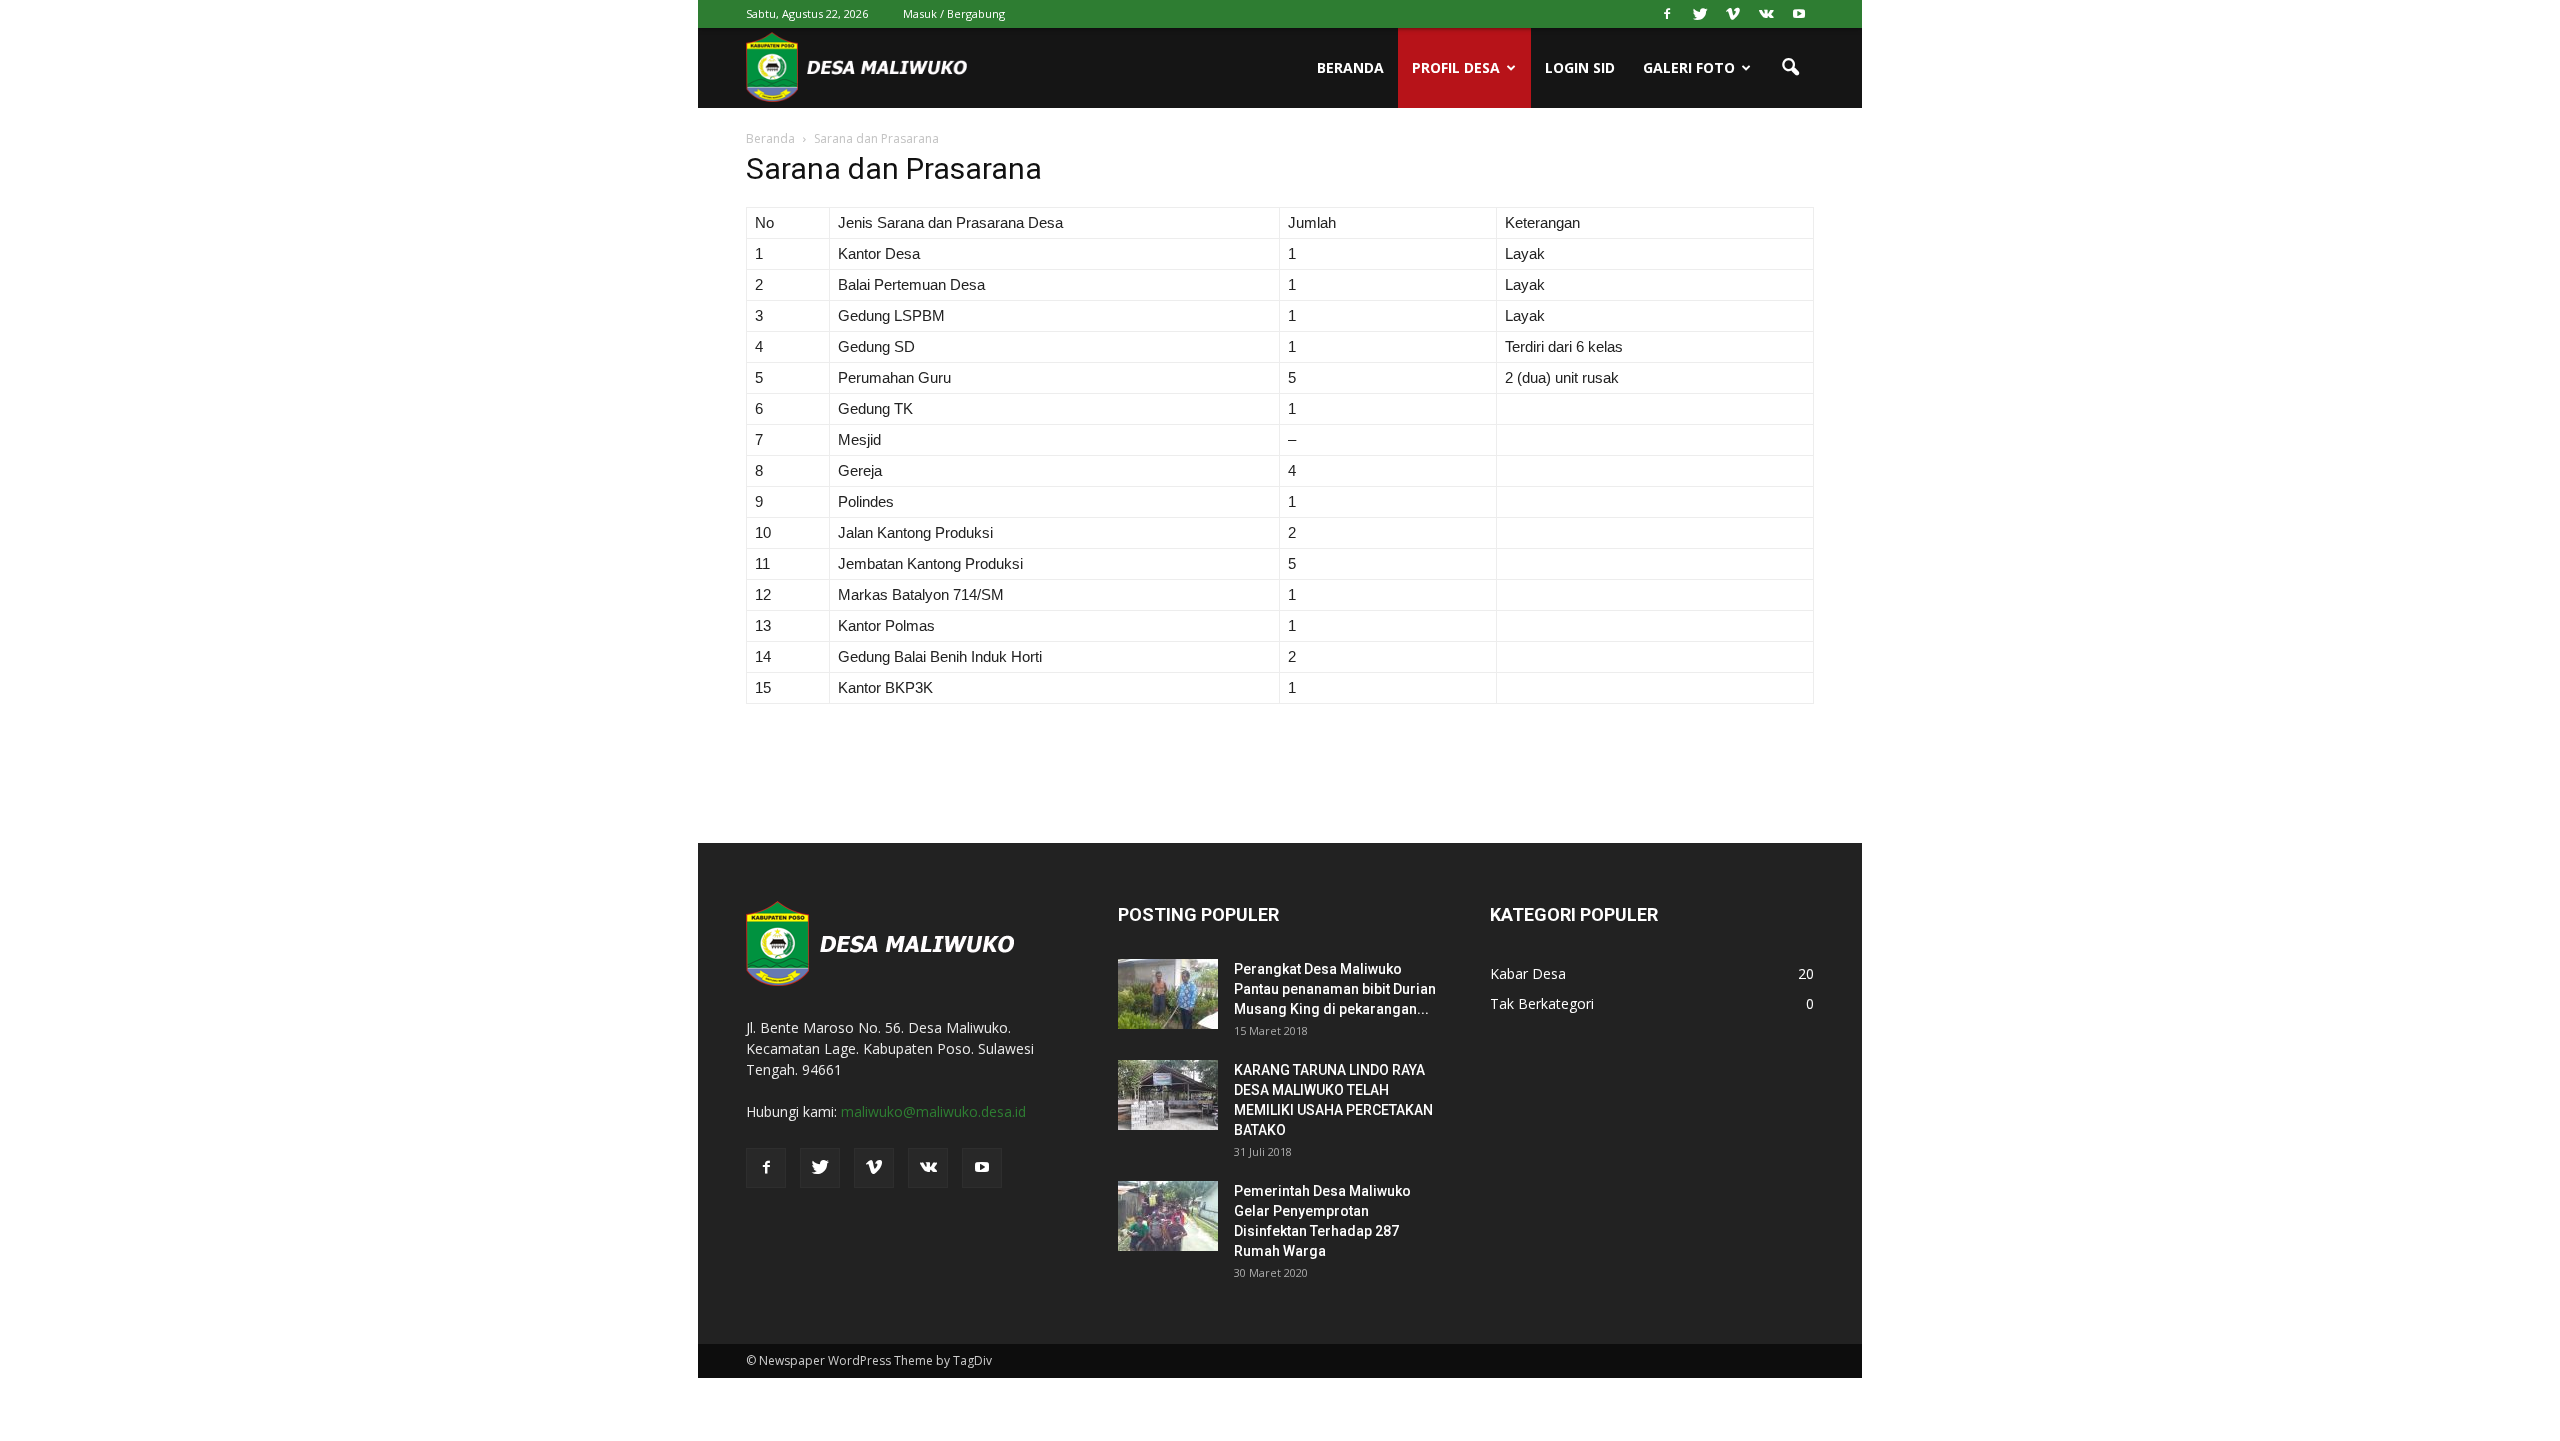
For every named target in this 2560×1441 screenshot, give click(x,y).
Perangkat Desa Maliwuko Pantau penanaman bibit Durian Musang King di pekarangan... (1335, 989)
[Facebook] (1667, 14)
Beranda (1350, 67)
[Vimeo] (1733, 14)
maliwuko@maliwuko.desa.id (933, 1111)
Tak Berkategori (1542, 1003)
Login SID (1580, 67)
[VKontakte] (1766, 14)
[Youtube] (1799, 14)
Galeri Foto (1689, 67)
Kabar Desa (1528, 973)
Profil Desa (1456, 67)
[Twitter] (1700, 14)
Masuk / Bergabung (954, 13)
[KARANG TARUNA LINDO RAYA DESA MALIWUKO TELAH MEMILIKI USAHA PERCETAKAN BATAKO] (1168, 1095)
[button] (1790, 68)
